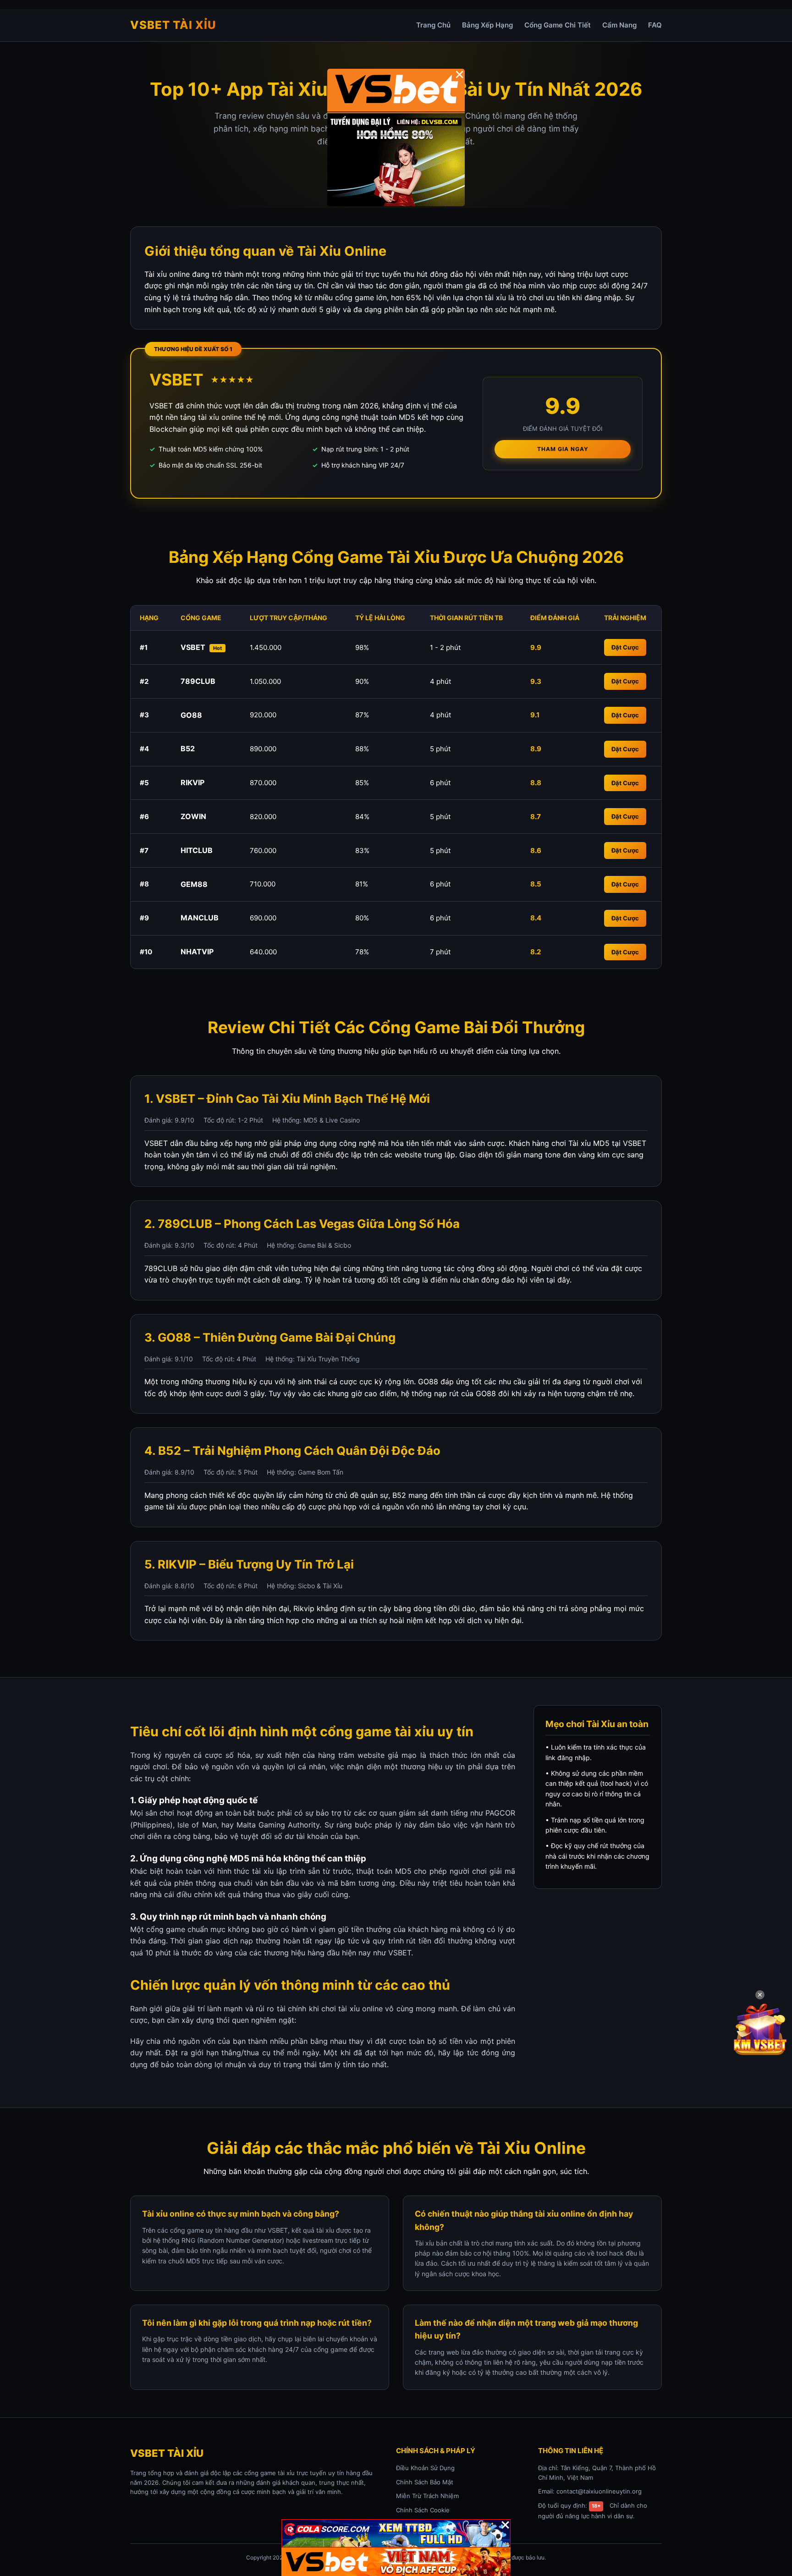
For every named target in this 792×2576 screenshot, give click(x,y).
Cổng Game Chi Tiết (558, 25)
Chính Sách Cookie (423, 2510)
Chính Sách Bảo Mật (425, 2482)
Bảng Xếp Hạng (487, 25)
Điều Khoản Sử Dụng (425, 2468)
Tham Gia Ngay (563, 449)
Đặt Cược (625, 647)
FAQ (655, 25)
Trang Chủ (433, 25)
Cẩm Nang (619, 25)
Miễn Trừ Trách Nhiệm (427, 2496)
